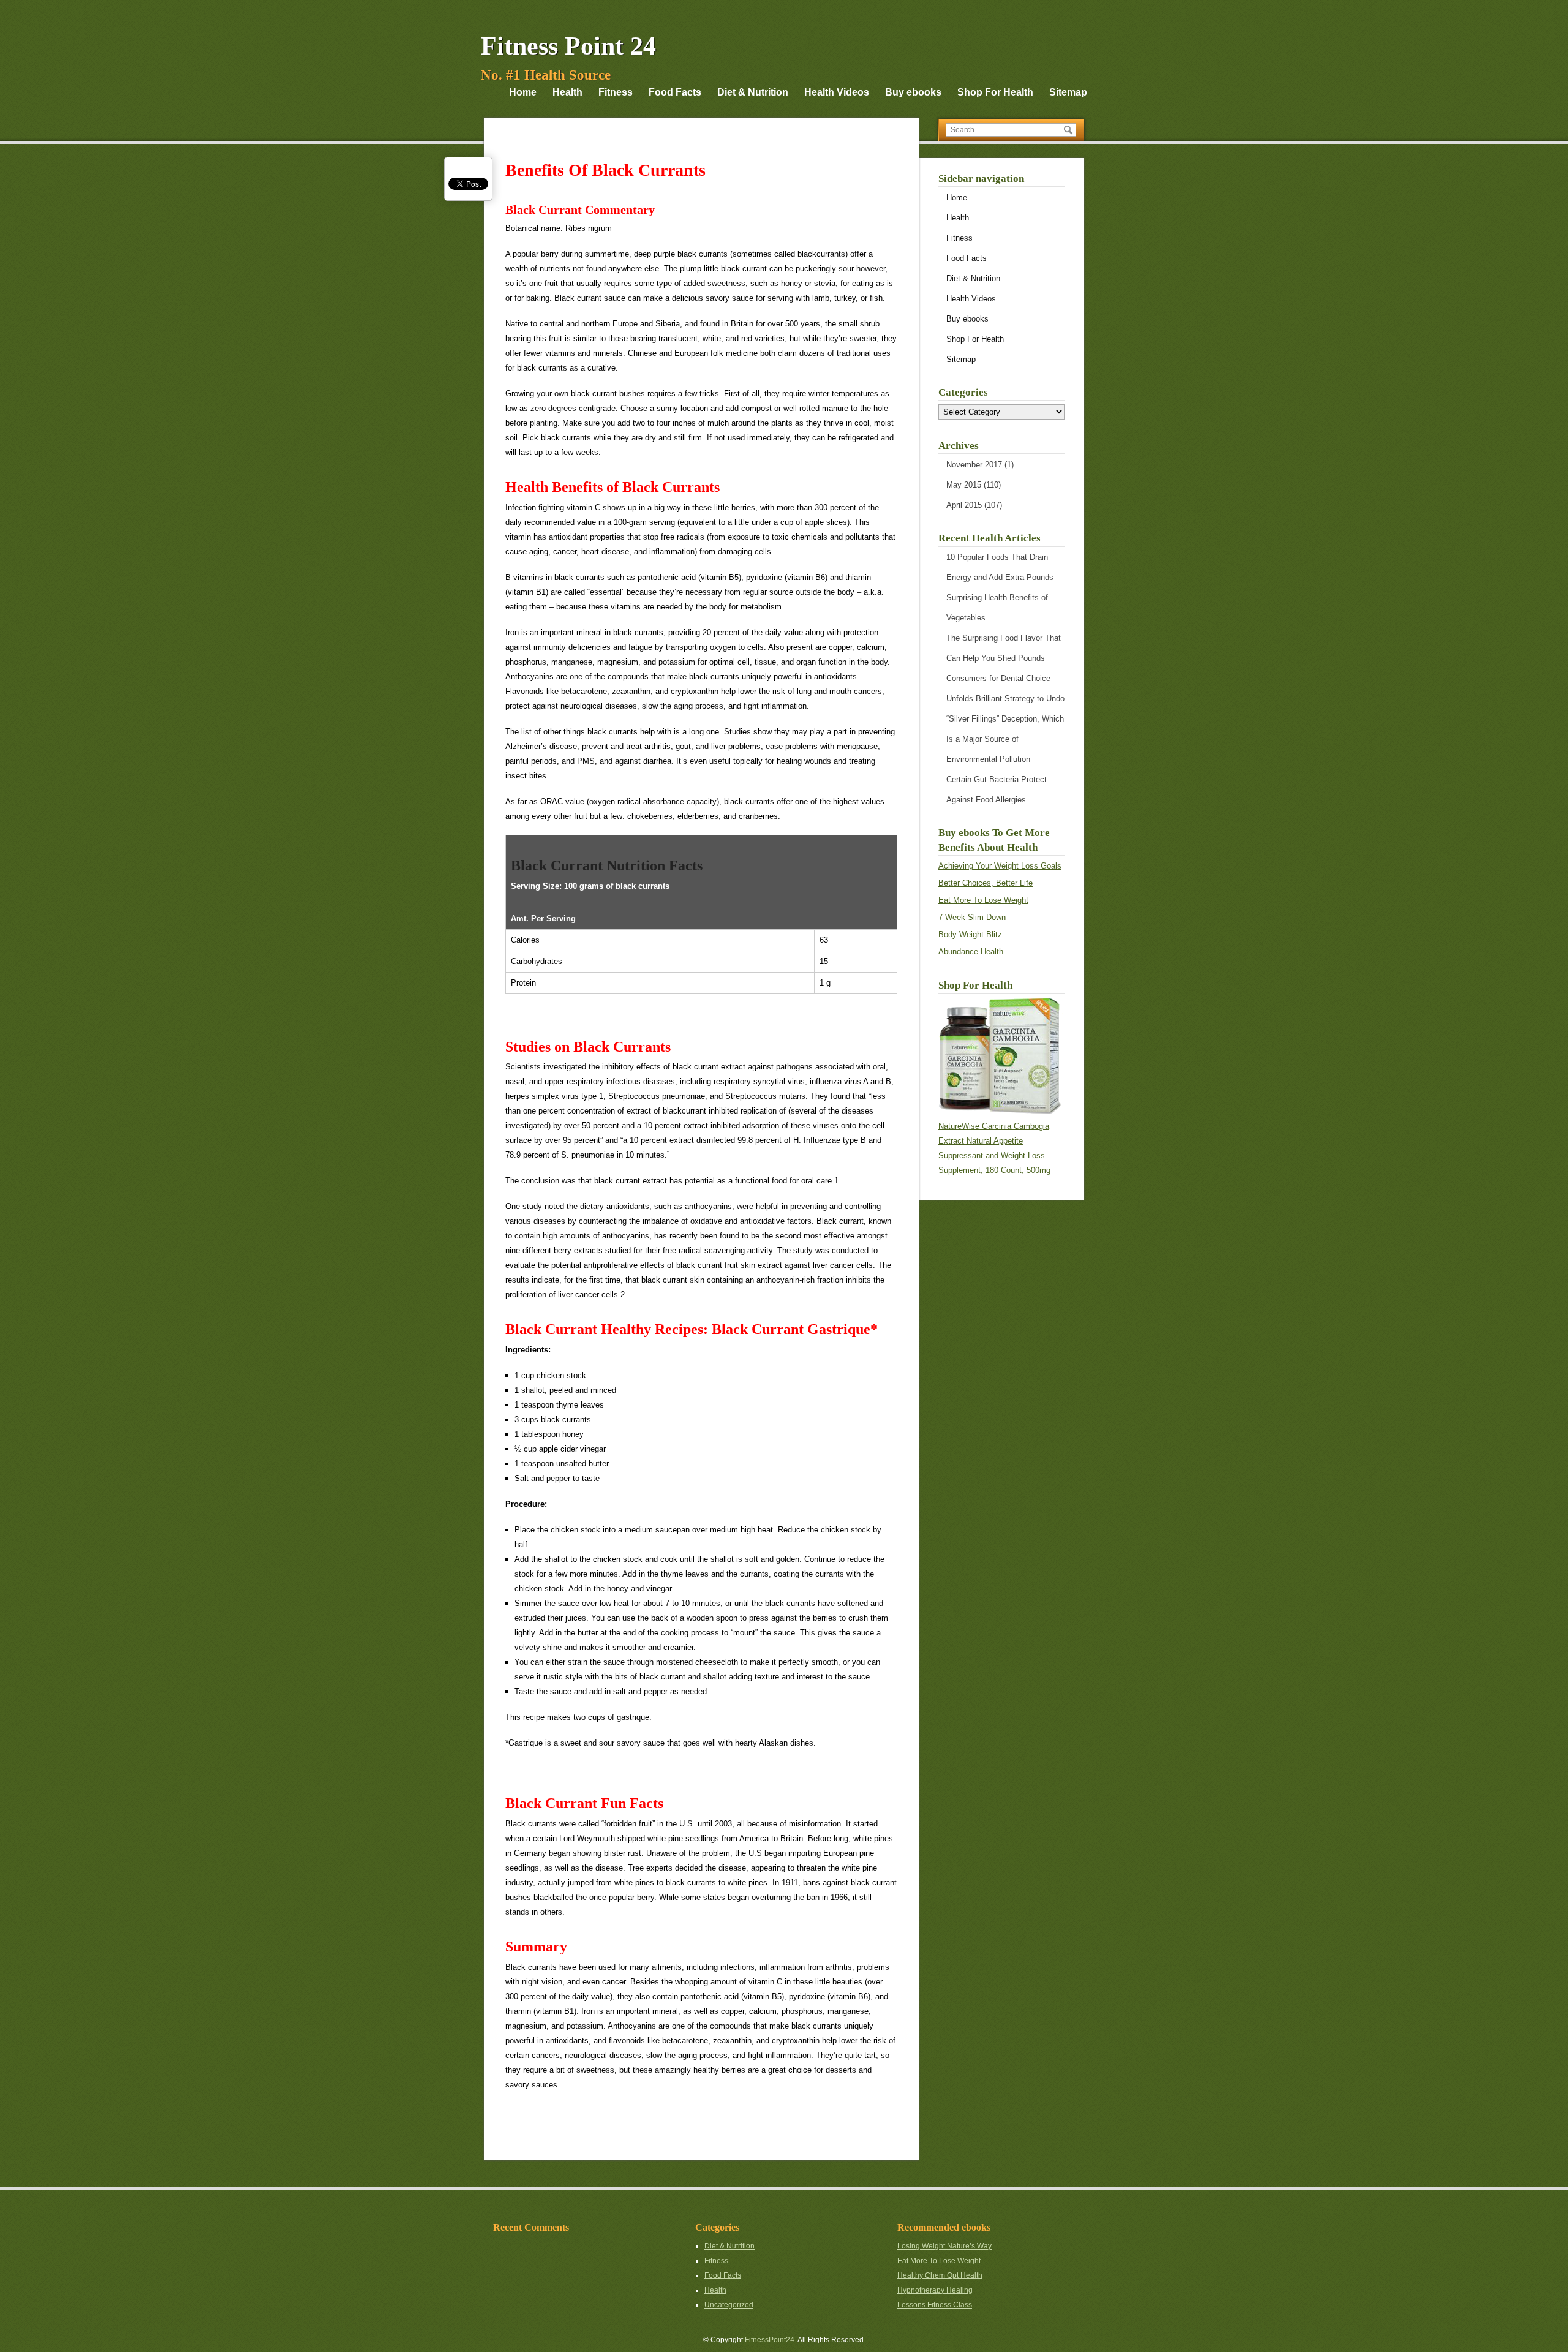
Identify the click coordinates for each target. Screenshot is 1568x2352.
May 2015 (964, 485)
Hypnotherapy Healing (935, 2290)
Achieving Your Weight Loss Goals (1000, 866)
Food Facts (675, 92)
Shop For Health (995, 92)
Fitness (616, 92)
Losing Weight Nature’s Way (944, 2246)
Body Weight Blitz (970, 934)
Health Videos (837, 92)
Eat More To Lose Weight (983, 900)
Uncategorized (729, 2305)
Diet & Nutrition (753, 92)
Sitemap (1068, 92)
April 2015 (964, 505)
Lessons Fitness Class (935, 2305)
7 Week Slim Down (972, 917)
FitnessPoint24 (770, 2340)
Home (523, 92)
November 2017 (974, 465)
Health (567, 92)
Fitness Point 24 (568, 46)
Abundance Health (971, 952)
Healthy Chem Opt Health (940, 2275)
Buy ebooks (913, 92)
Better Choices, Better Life (986, 883)
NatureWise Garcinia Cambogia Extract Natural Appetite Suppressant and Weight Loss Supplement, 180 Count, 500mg (994, 1148)
